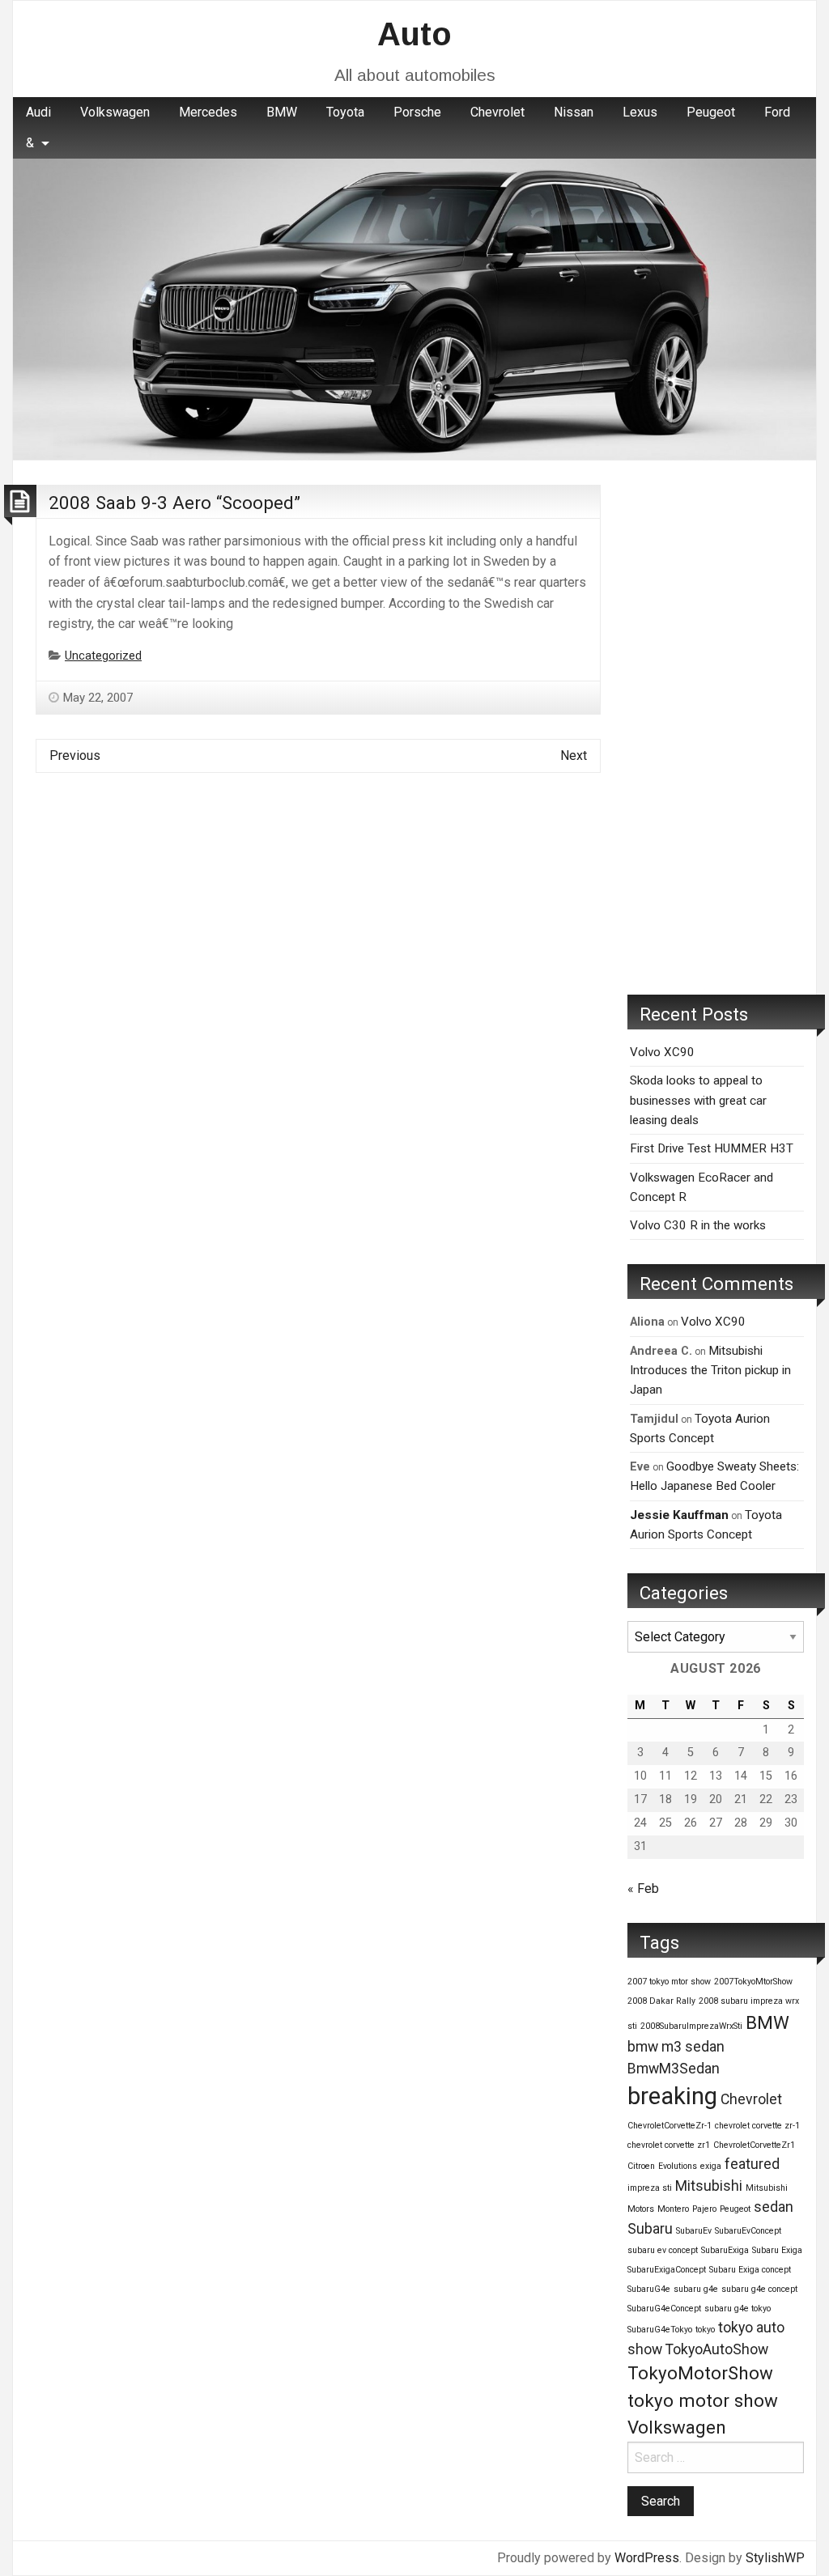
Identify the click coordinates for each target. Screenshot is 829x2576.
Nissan (574, 112)
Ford (777, 112)
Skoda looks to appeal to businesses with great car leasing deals (698, 1100)
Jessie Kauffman (679, 1515)
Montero (673, 2209)
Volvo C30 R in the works (698, 1225)
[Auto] (414, 309)
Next (574, 755)
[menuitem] (38, 112)
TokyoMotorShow (700, 2373)
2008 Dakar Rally (661, 2001)
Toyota (345, 112)
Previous (75, 755)
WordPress (647, 2558)
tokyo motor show (703, 2400)
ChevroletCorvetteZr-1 (670, 2126)
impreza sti (650, 2188)
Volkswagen (115, 112)
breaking (672, 2096)
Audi (38, 112)
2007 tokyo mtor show (669, 1982)
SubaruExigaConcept (667, 2270)
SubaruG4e (649, 2289)
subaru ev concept (663, 2250)
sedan (774, 2207)
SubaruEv (694, 2231)
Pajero (704, 2209)
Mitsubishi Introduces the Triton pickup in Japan (710, 1371)
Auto (414, 34)
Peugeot (711, 112)
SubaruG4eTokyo (660, 2330)
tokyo (705, 2330)
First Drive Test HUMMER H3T (712, 1148)
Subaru (650, 2229)
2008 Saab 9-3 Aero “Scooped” (174, 503)
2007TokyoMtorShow (753, 1982)
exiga (711, 2166)
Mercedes (208, 112)
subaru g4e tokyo (738, 2309)
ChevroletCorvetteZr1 (754, 2145)
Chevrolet (497, 112)
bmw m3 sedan (676, 2047)
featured (752, 2164)
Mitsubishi (709, 2186)
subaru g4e (696, 2289)
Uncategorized (103, 656)
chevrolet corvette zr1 (669, 2145)
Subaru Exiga (777, 2250)
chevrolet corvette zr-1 (757, 2126)
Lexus (640, 112)
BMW (282, 112)
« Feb (643, 1889)
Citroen (641, 2166)
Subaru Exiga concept (750, 2270)
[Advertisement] (716, 728)
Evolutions (678, 2166)
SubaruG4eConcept (664, 2309)
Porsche (417, 112)
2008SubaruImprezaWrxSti (691, 2026)
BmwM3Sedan (674, 2069)
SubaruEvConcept (748, 2231)
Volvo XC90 (662, 1052)
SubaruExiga (725, 2250)
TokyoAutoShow (717, 2349)
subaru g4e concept (759, 2289)
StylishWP (775, 2558)
